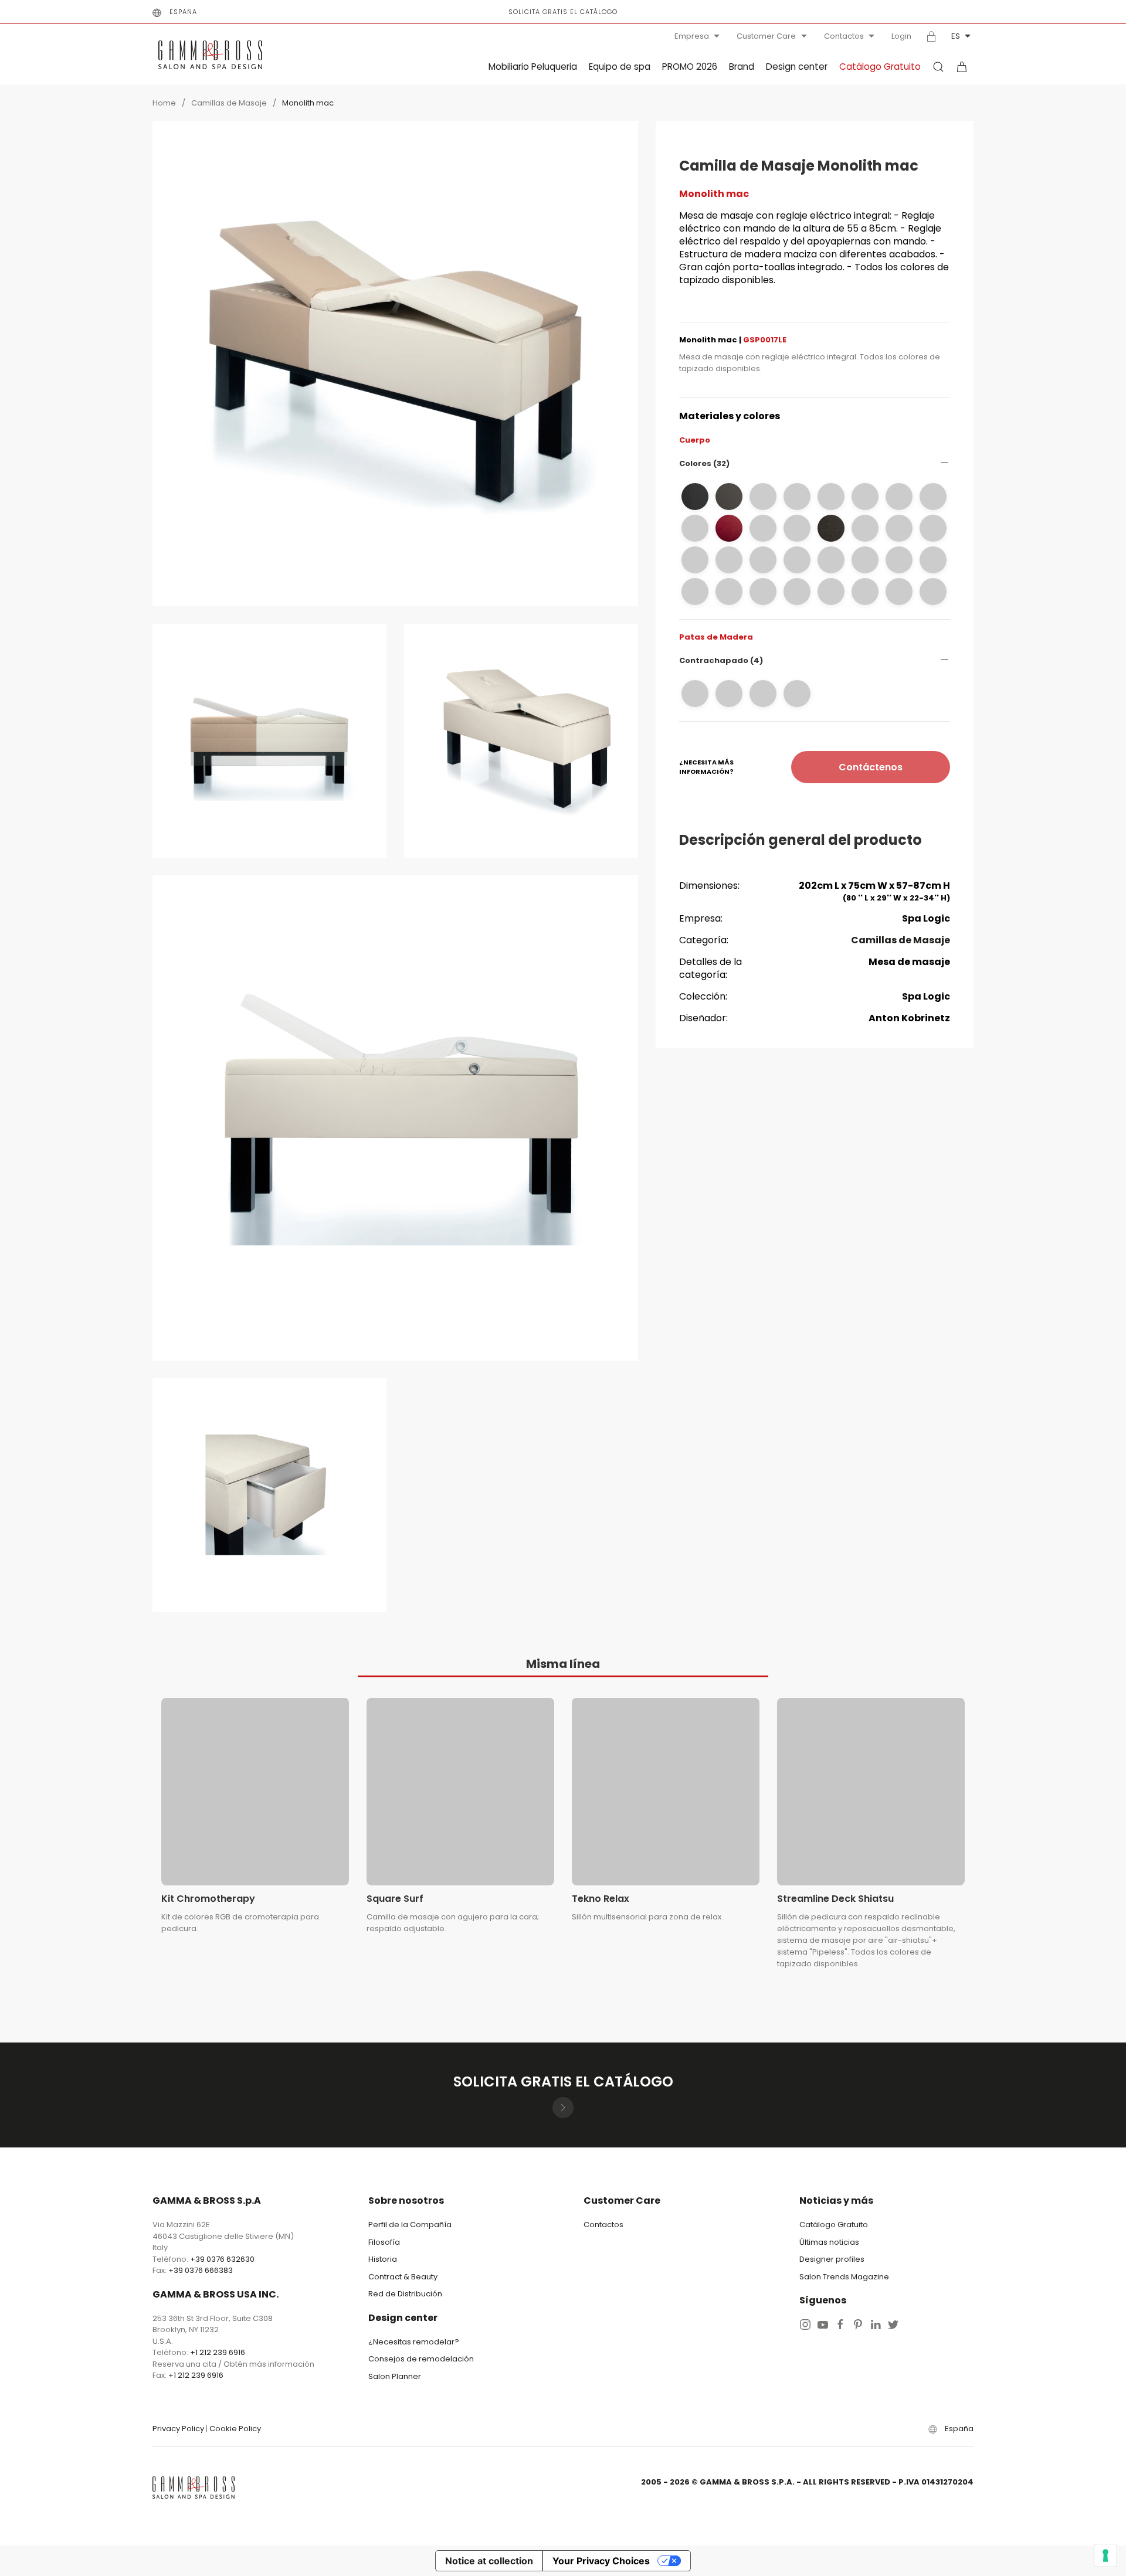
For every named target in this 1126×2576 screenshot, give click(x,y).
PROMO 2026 (690, 67)
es (956, 36)
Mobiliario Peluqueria (533, 67)
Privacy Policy (178, 2429)
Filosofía (384, 2242)
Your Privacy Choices (601, 2561)
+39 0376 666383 (201, 2270)
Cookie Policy (235, 2429)
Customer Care (766, 36)
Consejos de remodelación (421, 2359)
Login (901, 36)
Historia (383, 2259)
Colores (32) (704, 463)
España (183, 12)
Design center (797, 67)
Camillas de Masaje (229, 103)
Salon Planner (395, 2376)
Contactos (844, 36)
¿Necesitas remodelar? (414, 2342)
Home (164, 103)
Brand (742, 67)
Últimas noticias (829, 2242)
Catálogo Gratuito (880, 67)
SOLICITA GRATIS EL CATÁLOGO (563, 12)
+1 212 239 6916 (218, 2352)
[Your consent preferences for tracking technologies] (1105, 2555)
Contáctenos (871, 767)
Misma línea (563, 1664)
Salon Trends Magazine (844, 2277)
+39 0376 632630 (222, 2259)
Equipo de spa (620, 67)
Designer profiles (832, 2259)
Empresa (692, 36)
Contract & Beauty (403, 2277)
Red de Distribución (405, 2294)
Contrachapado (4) (721, 660)
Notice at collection (489, 2561)
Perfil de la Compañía (410, 2225)
